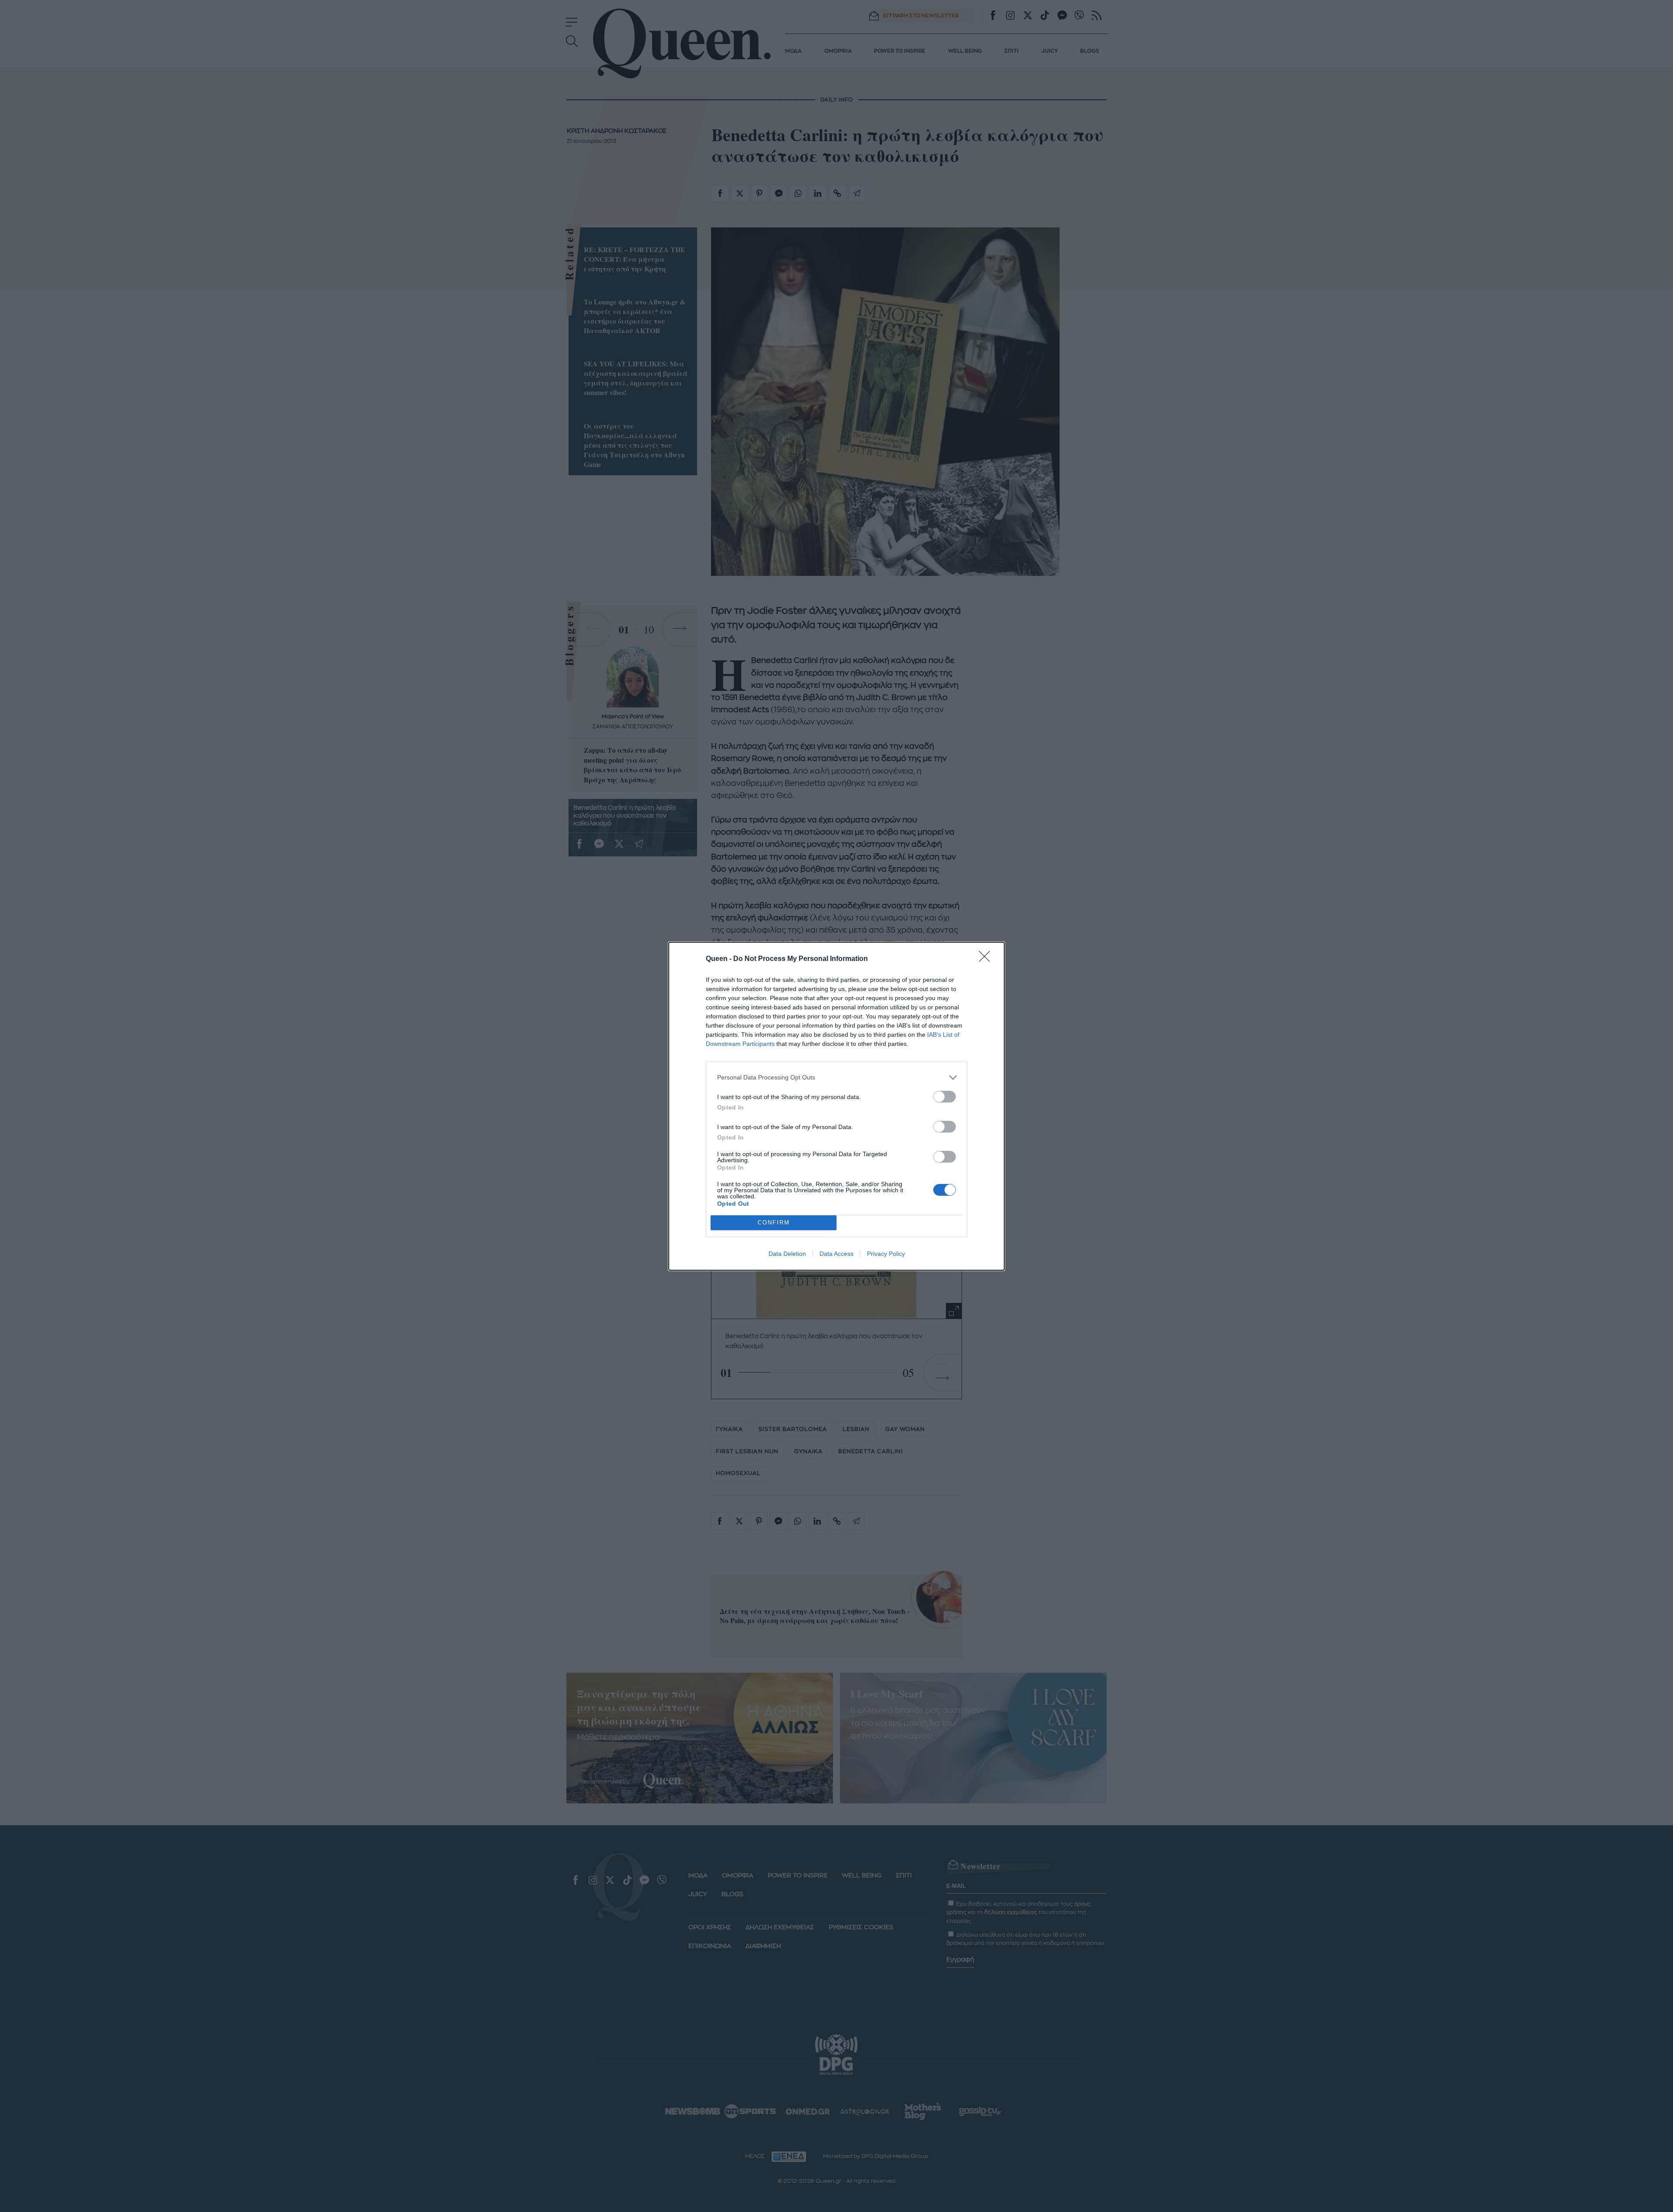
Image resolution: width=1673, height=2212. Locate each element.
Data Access (836, 1254)
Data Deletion (787, 1254)
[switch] (945, 1097)
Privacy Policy (886, 1254)
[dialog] (836, 1106)
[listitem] (836, 1077)
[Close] (987, 959)
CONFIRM (774, 1223)
